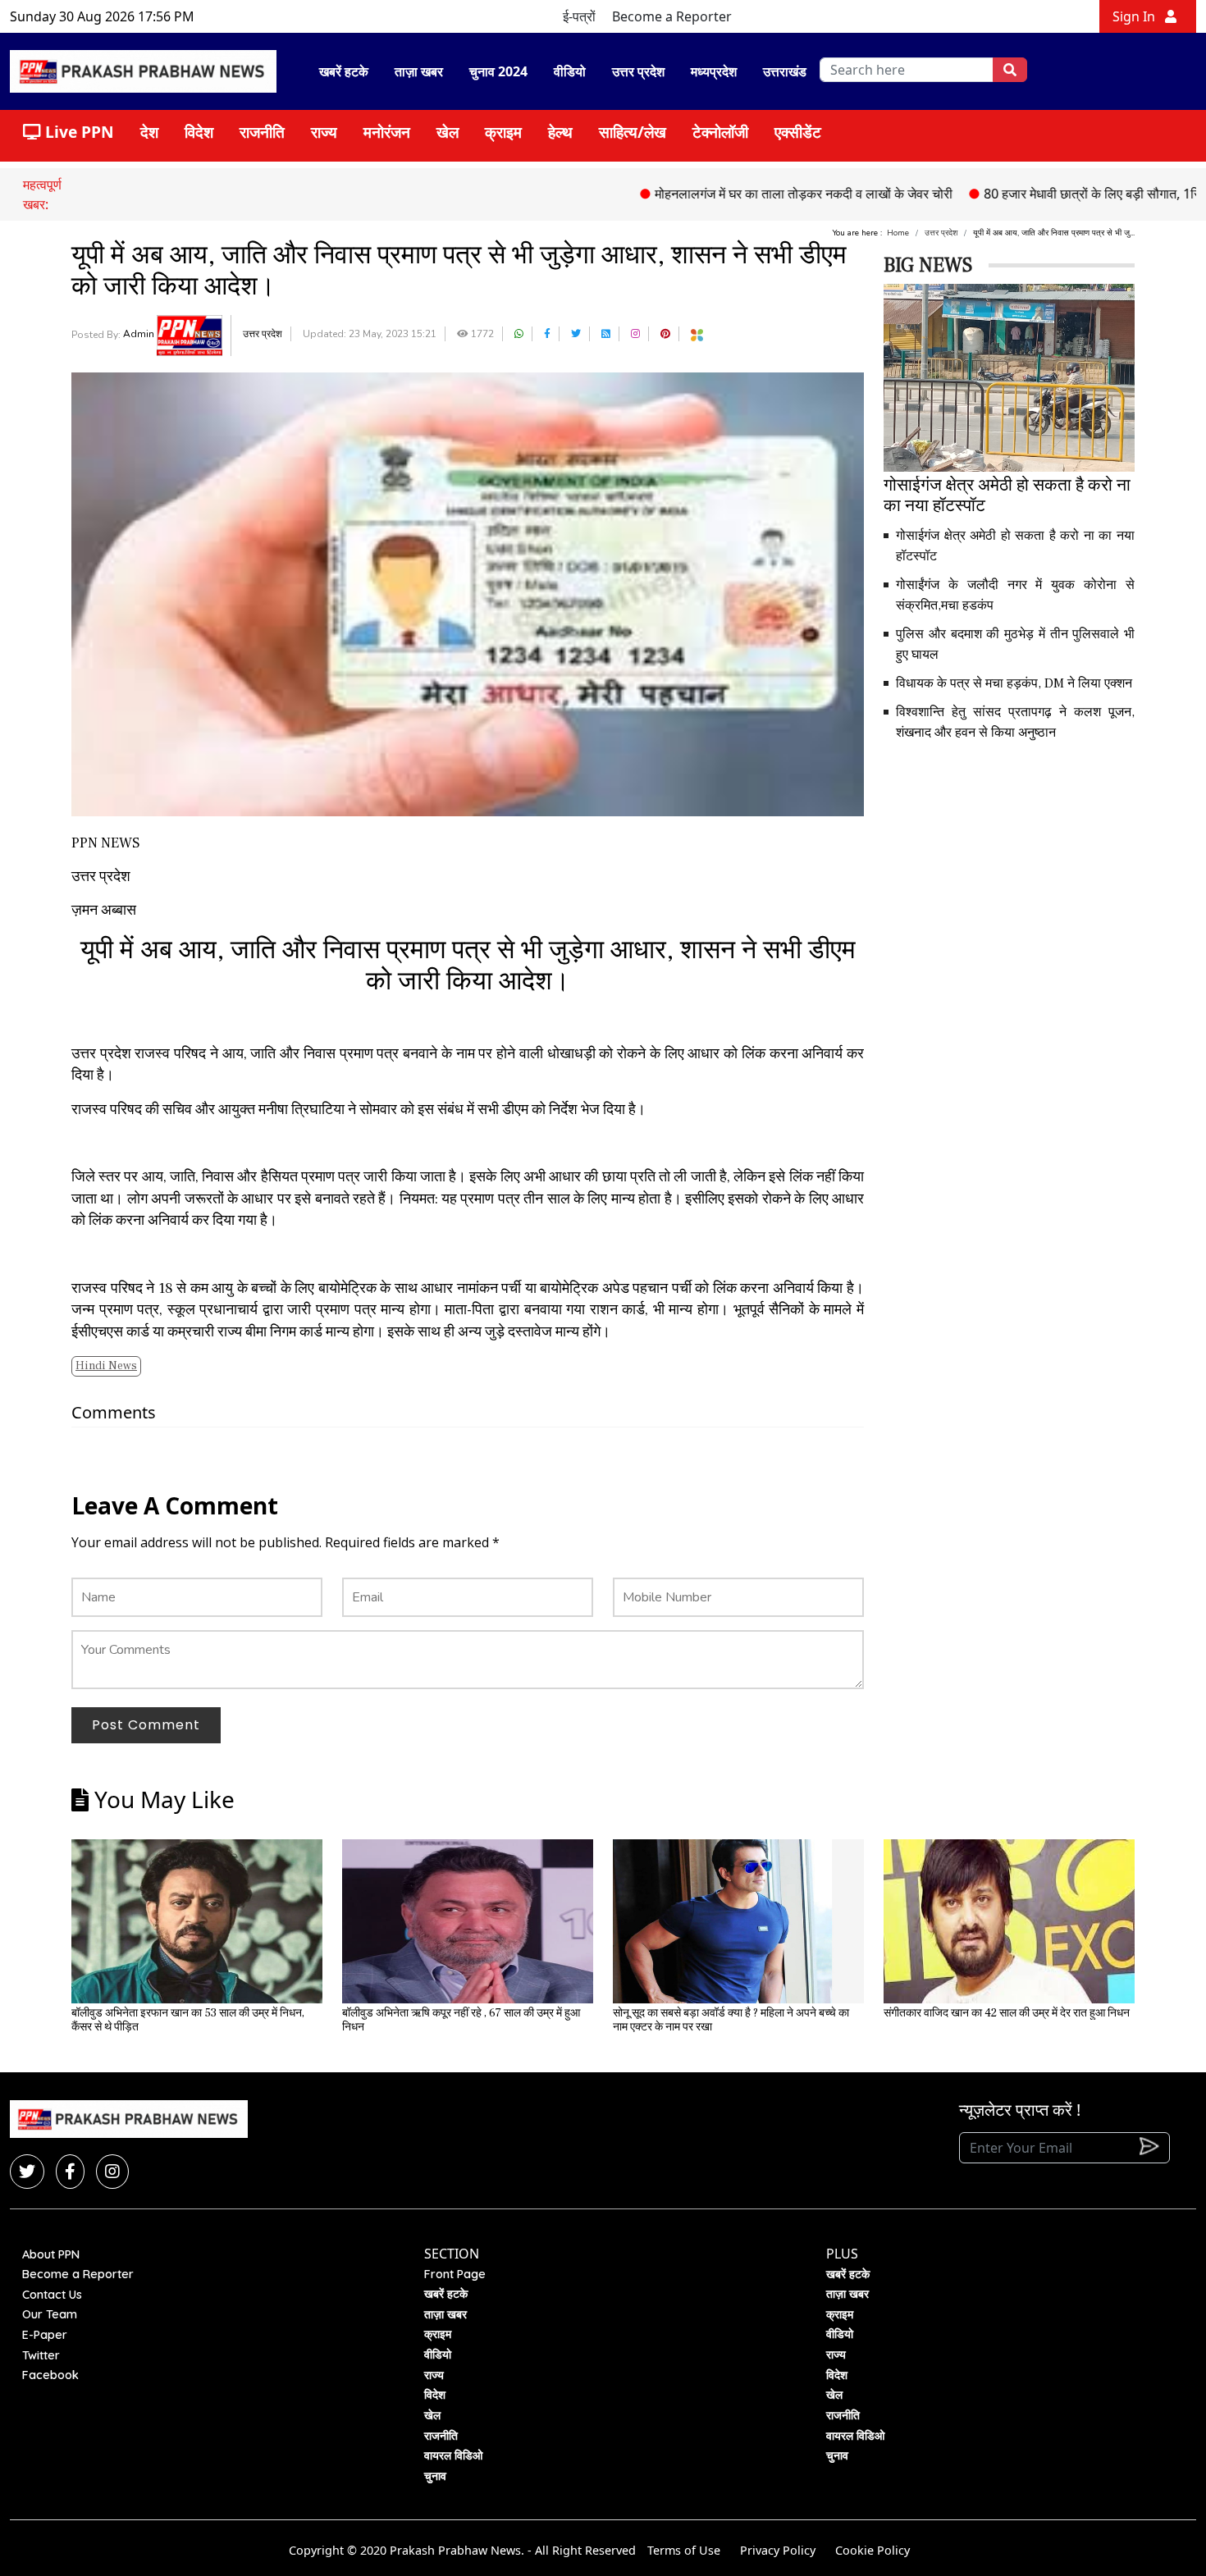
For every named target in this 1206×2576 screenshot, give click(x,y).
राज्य (324, 132)
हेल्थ (560, 132)
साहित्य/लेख (633, 132)
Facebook (50, 2375)
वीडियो (570, 71)
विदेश (199, 132)
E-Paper (45, 2335)
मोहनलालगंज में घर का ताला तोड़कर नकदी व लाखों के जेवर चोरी (740, 194)
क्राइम (503, 132)
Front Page (455, 2274)
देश (149, 132)
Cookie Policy (873, 2550)
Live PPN (78, 132)
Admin (140, 334)
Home (898, 233)
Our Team (50, 2314)
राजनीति (262, 132)
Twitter (41, 2355)
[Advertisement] (1009, 870)
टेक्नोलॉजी (720, 132)
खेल (448, 132)
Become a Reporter (672, 16)
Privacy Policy (778, 2550)
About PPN (51, 2254)
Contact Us (52, 2295)
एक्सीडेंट (798, 132)
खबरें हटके (344, 71)
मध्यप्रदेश (714, 71)
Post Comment (146, 1725)
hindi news (106, 1366)
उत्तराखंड (785, 71)
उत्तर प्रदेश (638, 71)
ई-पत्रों (579, 16)
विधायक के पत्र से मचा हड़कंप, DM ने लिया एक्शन (1014, 683)
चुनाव (435, 2476)
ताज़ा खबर (419, 71)
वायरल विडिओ (453, 2455)
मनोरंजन (387, 132)
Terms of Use (684, 2550)
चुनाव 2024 (498, 71)
